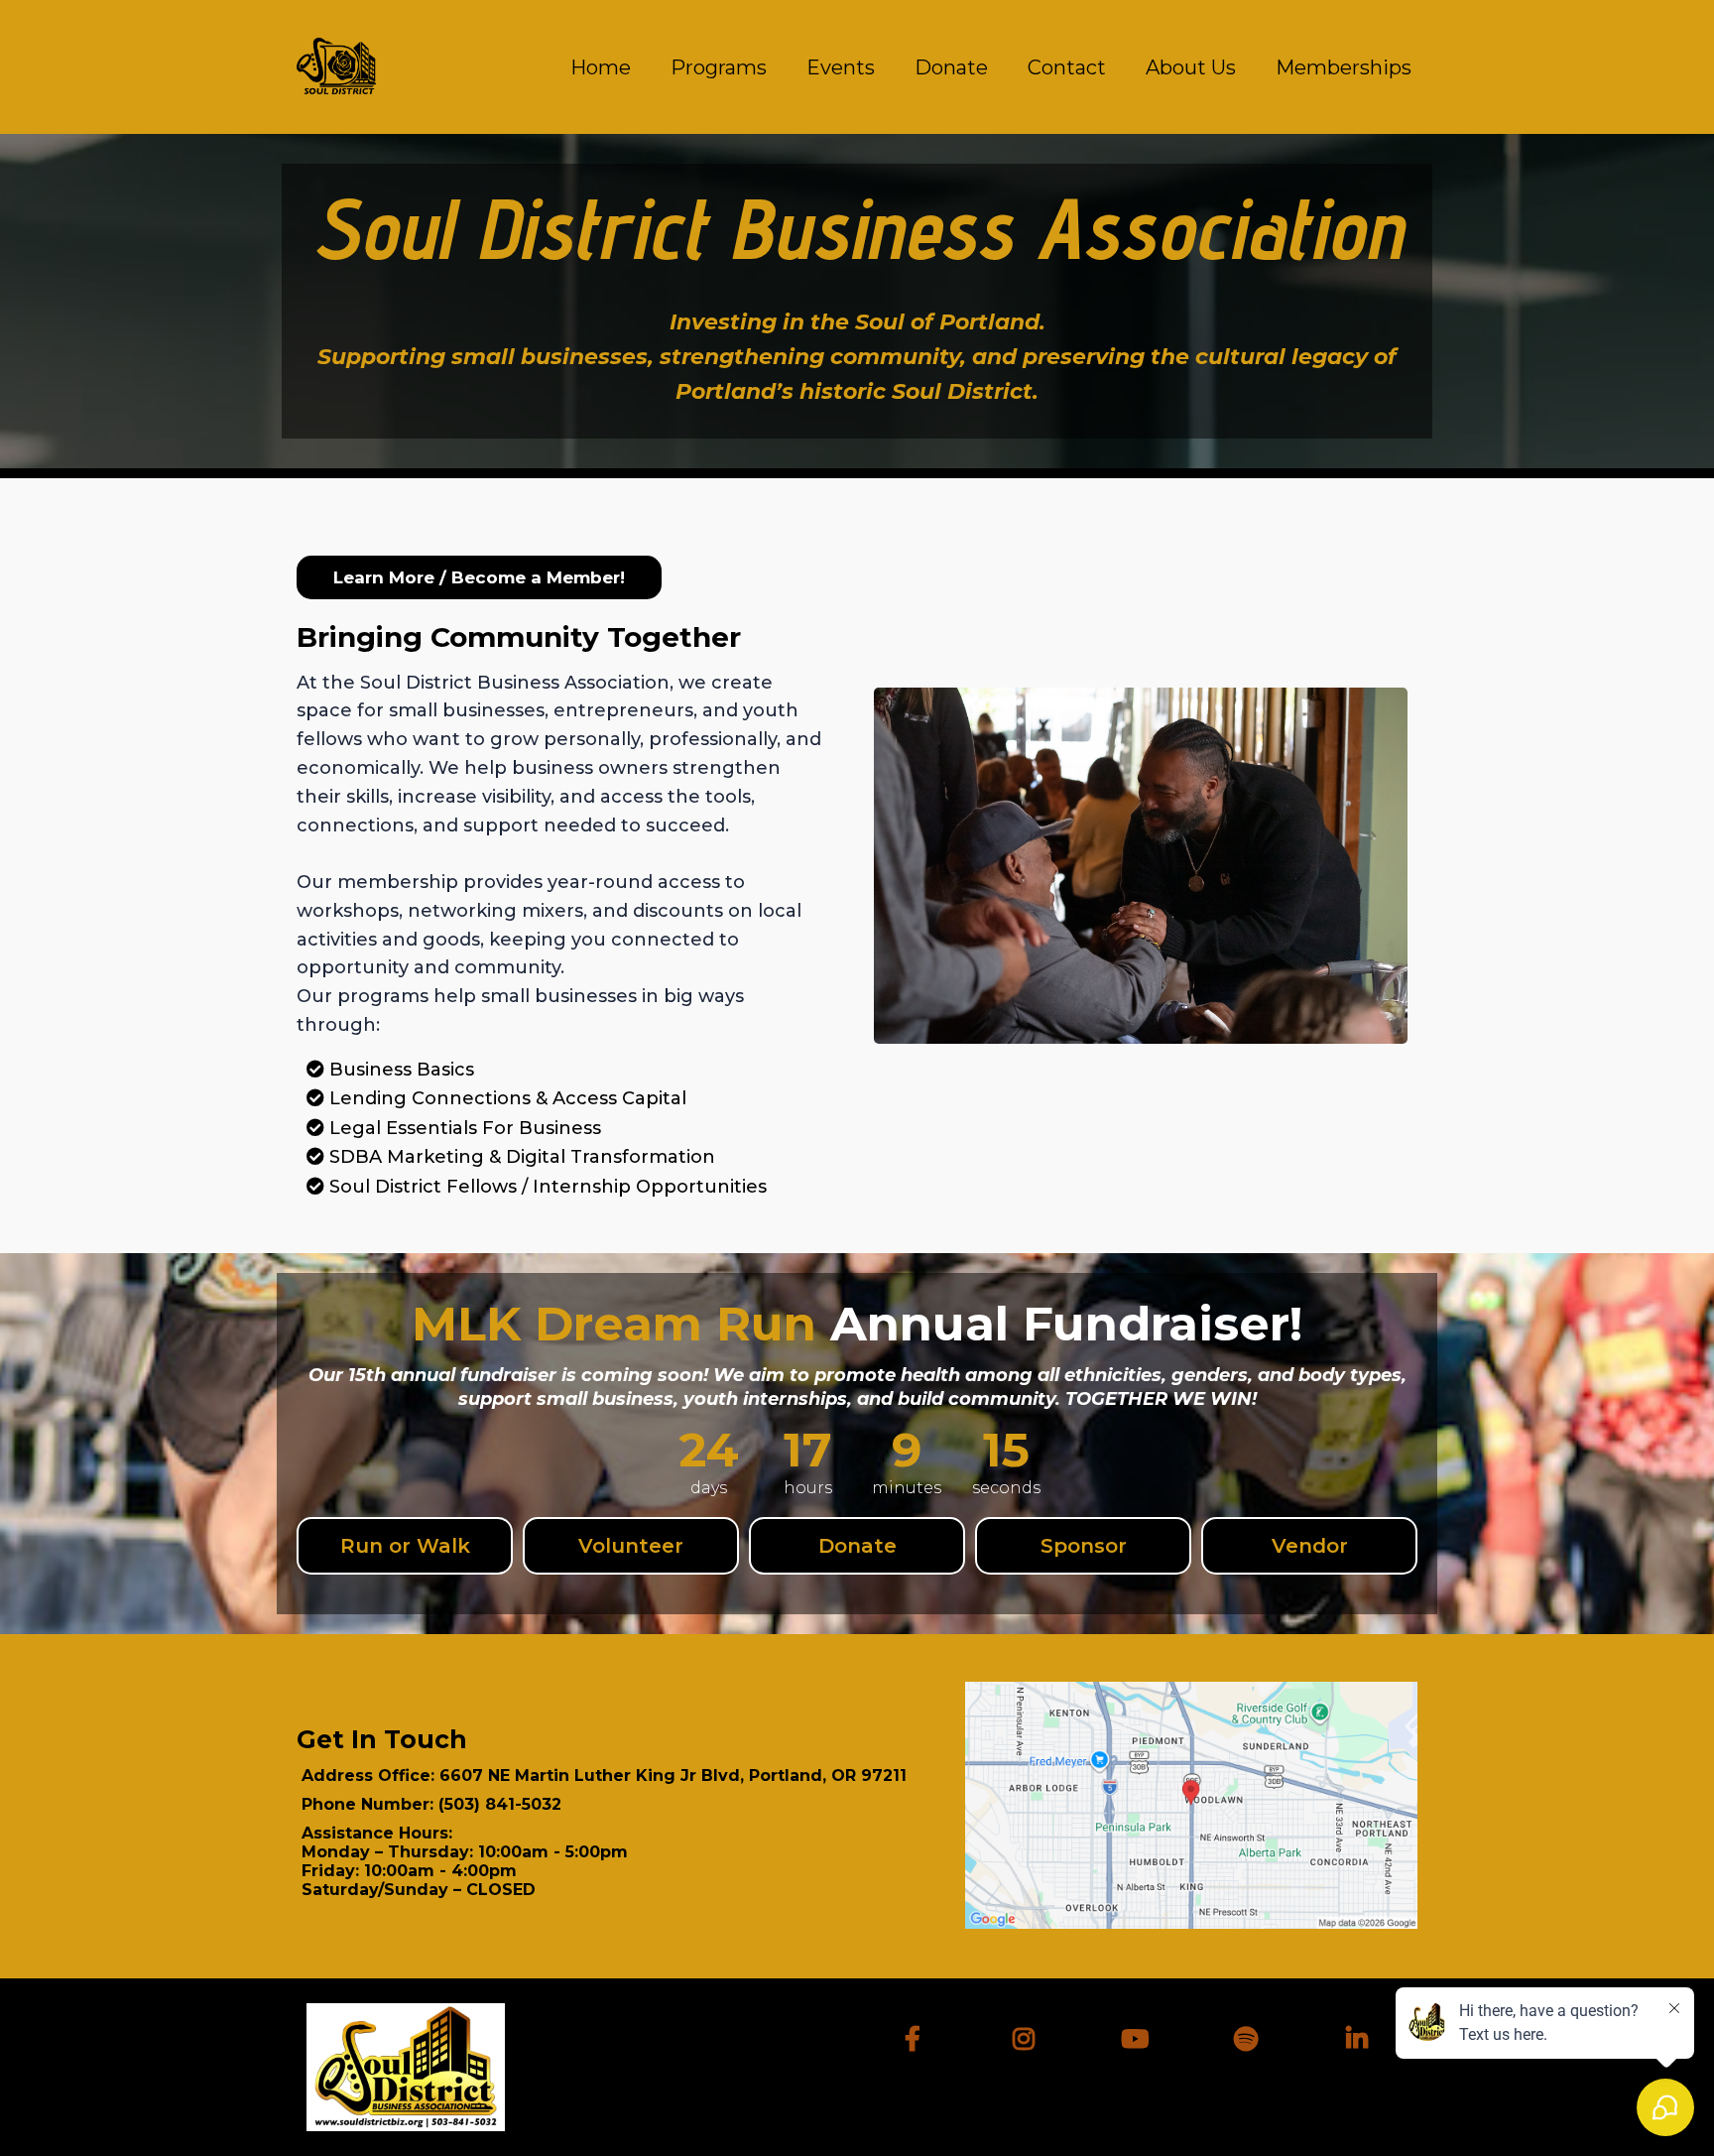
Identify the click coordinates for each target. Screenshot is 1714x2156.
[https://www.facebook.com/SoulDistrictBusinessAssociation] (918, 2035)
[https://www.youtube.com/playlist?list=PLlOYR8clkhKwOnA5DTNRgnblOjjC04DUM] (1140, 2035)
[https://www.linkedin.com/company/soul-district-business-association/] (1362, 2035)
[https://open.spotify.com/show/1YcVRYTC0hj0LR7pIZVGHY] (1251, 2035)
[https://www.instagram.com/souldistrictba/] (1029, 2035)
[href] (1191, 1805)
